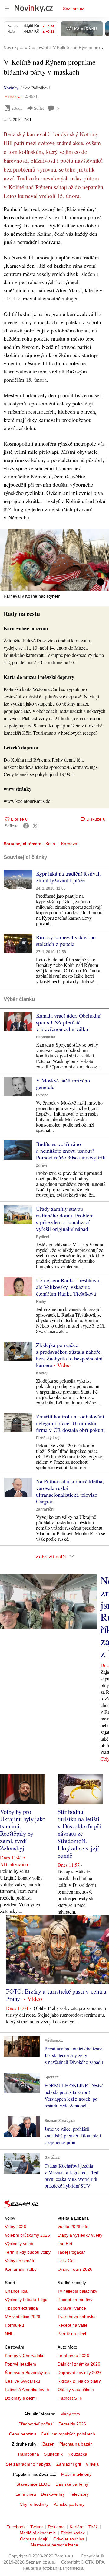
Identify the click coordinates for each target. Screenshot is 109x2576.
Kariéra (77, 2527)
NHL (9, 2334)
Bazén (48, 2444)
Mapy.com (70, 2414)
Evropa (42, 1095)
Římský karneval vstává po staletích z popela (66, 940)
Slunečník (53, 2454)
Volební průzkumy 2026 (27, 2235)
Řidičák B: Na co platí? (79, 2381)
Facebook (16, 2527)
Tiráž (93, 2527)
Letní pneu (26, 2494)
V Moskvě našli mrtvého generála (63, 1084)
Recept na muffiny (75, 2300)
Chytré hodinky (34, 2504)
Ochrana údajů (34, 2539)
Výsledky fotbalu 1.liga (26, 2300)
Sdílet (39, 108)
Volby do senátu (20, 2261)
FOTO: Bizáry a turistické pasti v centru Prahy (56, 1995)
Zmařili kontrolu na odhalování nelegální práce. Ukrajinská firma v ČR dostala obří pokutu (70, 1423)
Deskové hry (53, 2494)
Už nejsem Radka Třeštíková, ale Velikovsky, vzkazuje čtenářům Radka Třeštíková (68, 1287)
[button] (54, 560)
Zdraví (41, 1165)
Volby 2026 (15, 2227)
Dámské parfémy (72, 2484)
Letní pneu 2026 (73, 2356)
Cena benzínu (23, 2434)
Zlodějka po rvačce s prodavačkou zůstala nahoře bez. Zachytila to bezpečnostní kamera (69, 1355)
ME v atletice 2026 (23, 2317)
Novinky (11, 88)
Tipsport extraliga (21, 2308)
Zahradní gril (69, 2464)
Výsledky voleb (19, 2244)
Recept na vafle (73, 2325)
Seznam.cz (74, 9)
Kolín (50, 844)
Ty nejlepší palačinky (77, 2291)
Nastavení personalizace (54, 2545)
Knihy (41, 1302)
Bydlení (43, 1237)
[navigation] (7, 9)
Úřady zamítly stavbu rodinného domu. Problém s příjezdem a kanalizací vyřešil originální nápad (65, 1219)
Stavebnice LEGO (33, 2484)
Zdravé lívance (72, 2308)
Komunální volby (21, 2269)
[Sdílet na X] (35, 826)
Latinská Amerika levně (27, 2390)
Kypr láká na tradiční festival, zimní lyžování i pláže (68, 877)
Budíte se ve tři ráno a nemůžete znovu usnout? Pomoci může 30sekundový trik (71, 1151)
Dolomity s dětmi (21, 2398)
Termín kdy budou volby (28, 2252)
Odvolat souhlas (69, 2539)
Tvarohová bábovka (77, 2317)
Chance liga (16, 2291)
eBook (17, 108)
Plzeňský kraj (48, 1438)
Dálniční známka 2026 (79, 2364)
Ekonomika (46, 1037)
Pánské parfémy (69, 2504)
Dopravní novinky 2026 (80, 2373)
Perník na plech (73, 2334)
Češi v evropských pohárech (68, 2434)
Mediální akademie (38, 2533)
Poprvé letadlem (20, 2364)
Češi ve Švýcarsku (22, 2381)
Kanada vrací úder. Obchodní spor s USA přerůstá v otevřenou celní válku (68, 1022)
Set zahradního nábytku (29, 2464)
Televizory (79, 2494)
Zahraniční (45, 1509)
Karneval (70, 844)
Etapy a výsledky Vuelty (80, 2235)
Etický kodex (73, 2533)
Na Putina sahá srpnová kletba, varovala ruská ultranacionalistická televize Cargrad (70, 1491)
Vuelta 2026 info (73, 2227)
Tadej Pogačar (71, 2252)
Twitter (37, 2527)
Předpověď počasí (36, 2424)
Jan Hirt (65, 2244)
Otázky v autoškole (76, 2390)
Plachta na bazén (76, 2444)
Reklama (56, 2527)
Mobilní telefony (76, 2474)
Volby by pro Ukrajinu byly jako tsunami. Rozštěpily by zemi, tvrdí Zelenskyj (23, 1830)
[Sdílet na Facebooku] (26, 826)
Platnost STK (70, 2398)
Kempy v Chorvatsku (25, 2356)
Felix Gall (66, 2261)
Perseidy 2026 (72, 2424)
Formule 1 (15, 2325)
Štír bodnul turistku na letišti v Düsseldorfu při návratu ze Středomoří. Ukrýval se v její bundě (79, 1833)
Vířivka (92, 2464)
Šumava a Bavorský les (27, 2373)
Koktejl (42, 1373)
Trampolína (28, 2454)
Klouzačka (77, 2454)
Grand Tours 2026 (75, 2269)
